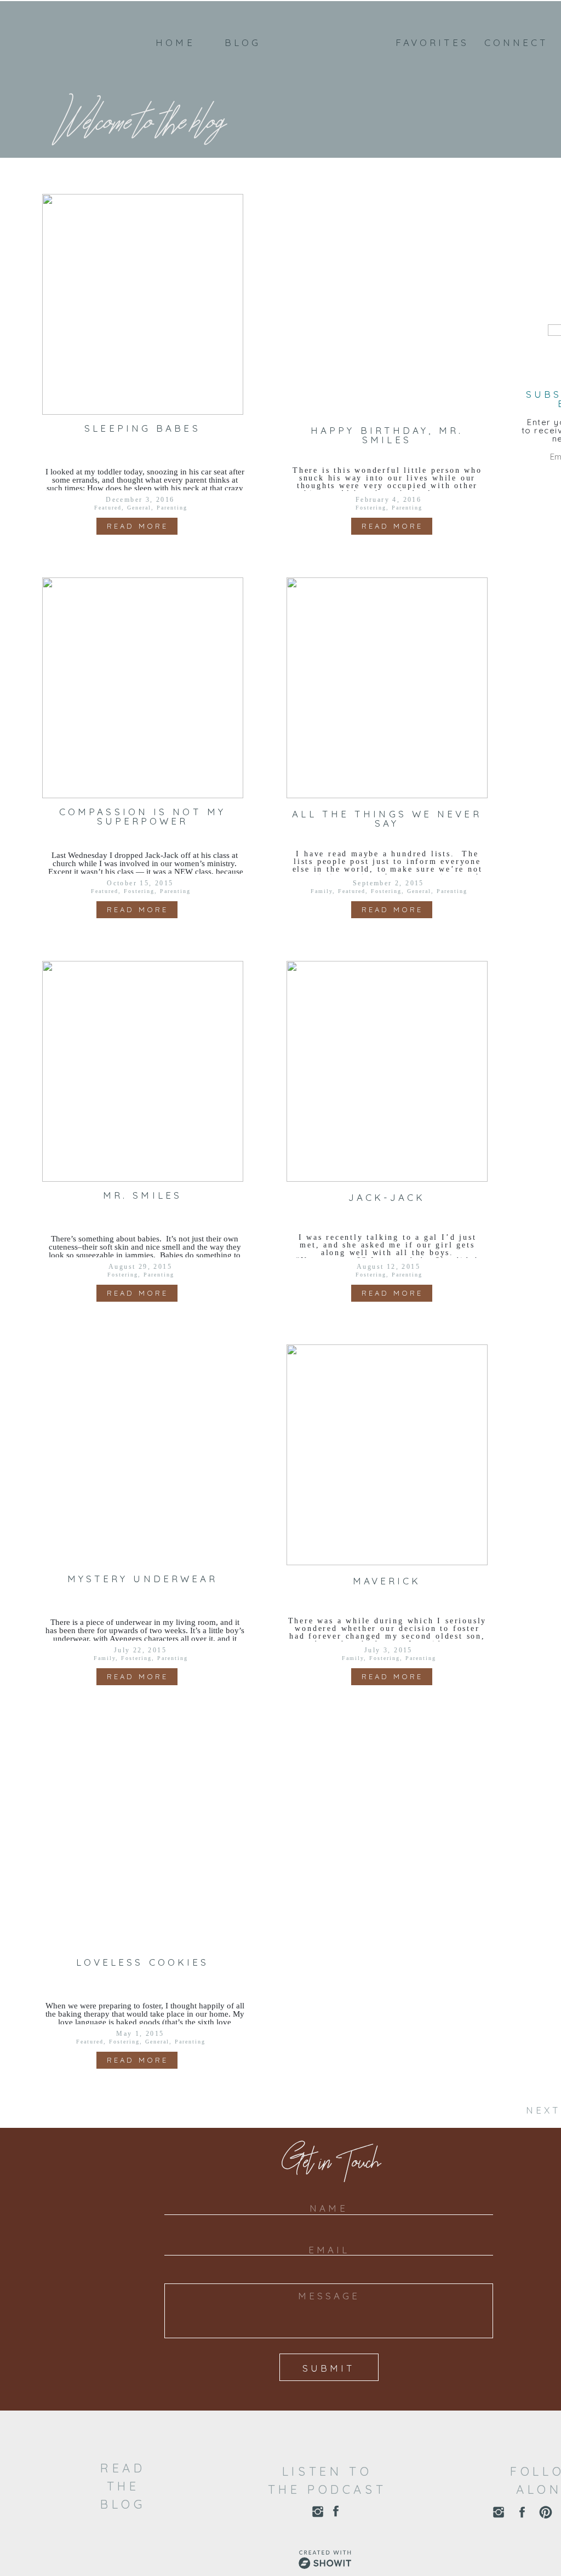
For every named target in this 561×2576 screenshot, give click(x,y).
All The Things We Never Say (387, 818)
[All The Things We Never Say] (387, 688)
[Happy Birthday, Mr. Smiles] (387, 304)
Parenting (172, 508)
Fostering (371, 508)
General (139, 508)
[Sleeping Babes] (143, 304)
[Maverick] (387, 1455)
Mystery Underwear (143, 1579)
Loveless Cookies (143, 1962)
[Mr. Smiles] (143, 1071)
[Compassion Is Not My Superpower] (143, 688)
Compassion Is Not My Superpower (142, 816)
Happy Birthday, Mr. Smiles (387, 435)
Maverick (387, 1581)
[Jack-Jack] (387, 1071)
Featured (108, 508)
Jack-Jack (387, 1197)
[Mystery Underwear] (143, 1455)
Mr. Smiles (142, 1195)
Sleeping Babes (142, 428)
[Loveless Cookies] (143, 1838)
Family (322, 891)
